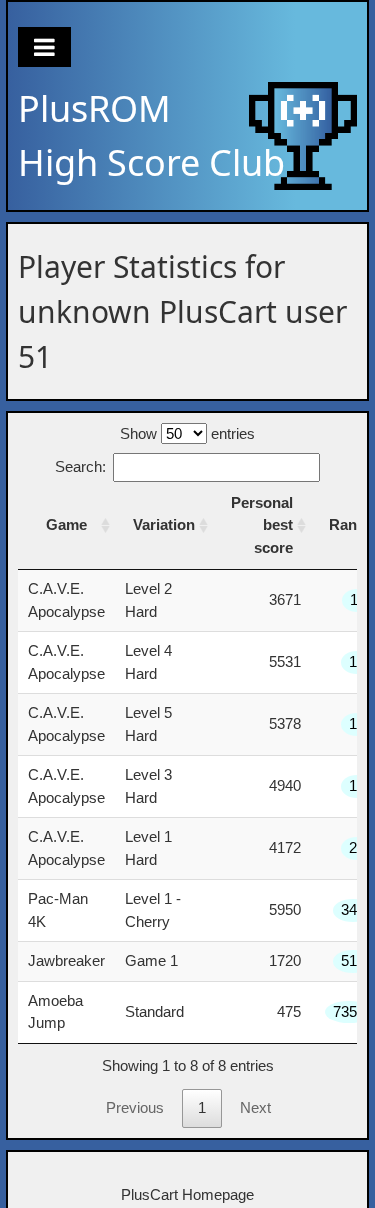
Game (66, 524)
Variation (164, 524)
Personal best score (262, 525)
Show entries (187, 433)
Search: (80, 466)
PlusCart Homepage (187, 1194)
